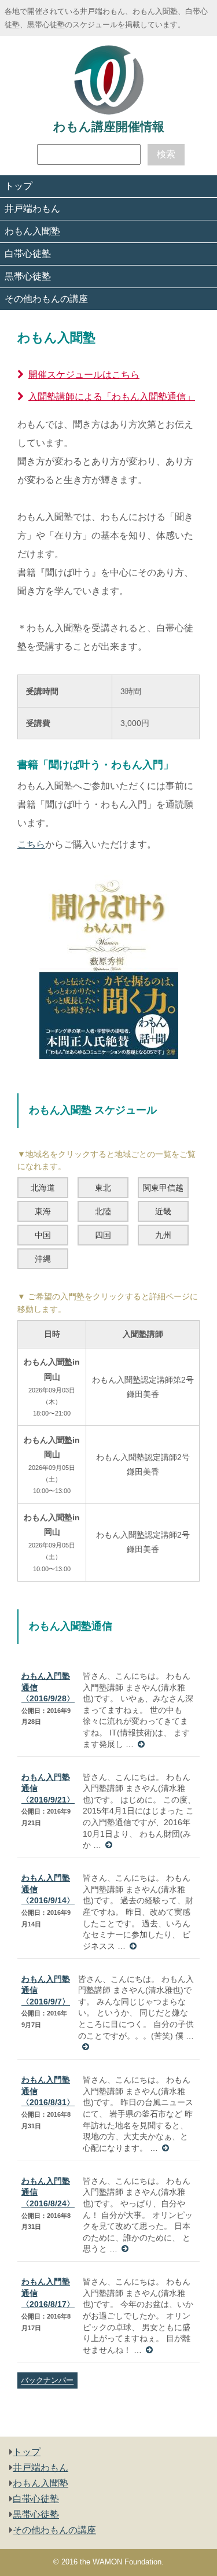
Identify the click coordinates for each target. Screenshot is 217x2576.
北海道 (43, 1188)
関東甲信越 (163, 1188)
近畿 (163, 1211)
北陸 (103, 1211)
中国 (43, 1235)
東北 (103, 1188)
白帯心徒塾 (28, 254)
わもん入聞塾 (32, 231)
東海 (43, 1211)
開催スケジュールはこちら (84, 375)
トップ (19, 186)
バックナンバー (47, 2381)
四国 (103, 1235)
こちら (31, 844)
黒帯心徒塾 (28, 276)
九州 (163, 1235)
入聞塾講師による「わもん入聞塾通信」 (112, 397)
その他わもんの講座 (46, 299)
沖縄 (43, 1259)
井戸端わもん (32, 209)
